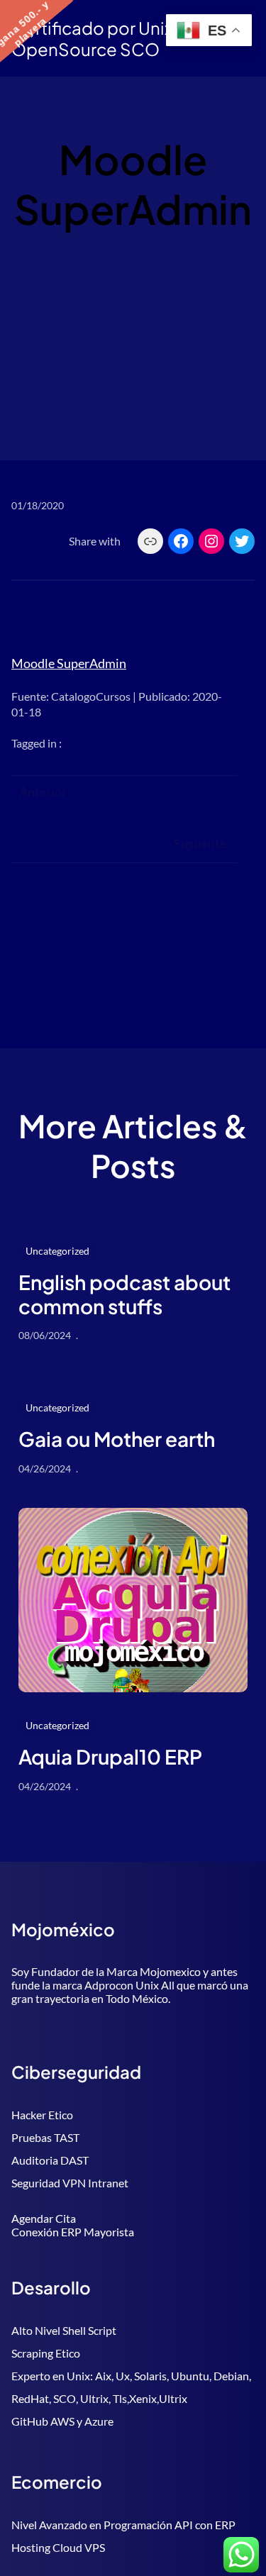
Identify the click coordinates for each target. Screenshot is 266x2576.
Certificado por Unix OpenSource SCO (92, 38)
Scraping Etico (46, 2353)
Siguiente (200, 843)
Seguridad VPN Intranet (70, 2183)
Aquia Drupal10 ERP (110, 1757)
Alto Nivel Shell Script (64, 2330)
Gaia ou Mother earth (117, 1439)
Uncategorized (57, 1251)
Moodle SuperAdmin (69, 663)
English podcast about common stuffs (124, 1294)
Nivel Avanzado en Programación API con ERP (123, 2525)
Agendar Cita (44, 2218)
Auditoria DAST (50, 2160)
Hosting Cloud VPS (58, 2547)
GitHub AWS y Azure (62, 2421)
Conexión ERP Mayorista (73, 2232)
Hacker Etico (42, 2115)
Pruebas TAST (45, 2137)
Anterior (43, 792)
